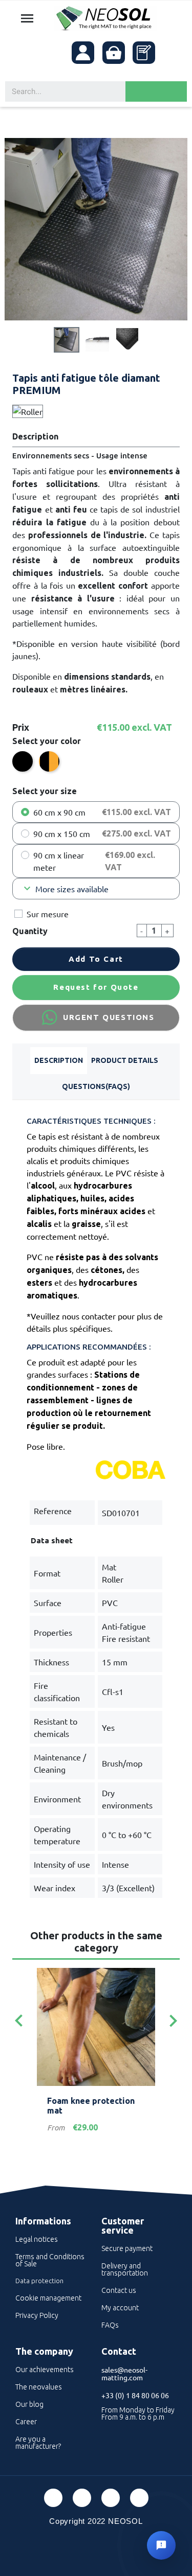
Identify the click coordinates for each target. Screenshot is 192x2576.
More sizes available (65, 889)
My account (120, 2308)
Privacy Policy (37, 2315)
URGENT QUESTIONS (109, 1017)
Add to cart (96, 959)
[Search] (156, 91)
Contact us (119, 2290)
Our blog (29, 2404)
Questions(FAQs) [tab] (96, 1086)
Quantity (30, 931)
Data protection (39, 2281)
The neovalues (39, 2387)
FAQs (110, 2325)
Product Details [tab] (125, 1060)
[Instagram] (139, 2498)
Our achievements (45, 2370)
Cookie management (48, 2298)
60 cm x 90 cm (59, 812)
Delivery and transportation (125, 2269)
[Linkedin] (111, 2498)
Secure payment (127, 2248)
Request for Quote (96, 987)
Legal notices (37, 2239)
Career (26, 2422)
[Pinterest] (82, 2498)
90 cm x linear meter (59, 861)
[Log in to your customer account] (83, 53)
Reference (53, 1511)
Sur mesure (48, 914)
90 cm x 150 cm (62, 833)
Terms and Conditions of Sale (50, 2260)
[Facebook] (53, 2498)
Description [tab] (59, 1060)
